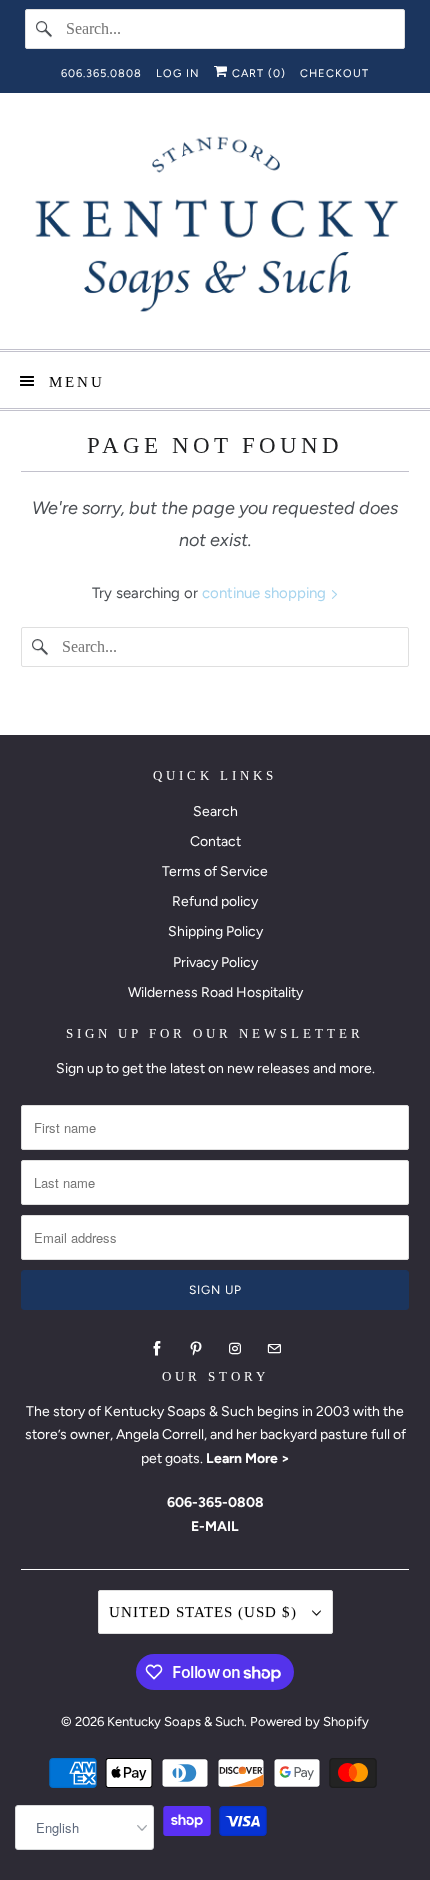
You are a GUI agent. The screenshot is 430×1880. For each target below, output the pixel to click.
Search (215, 811)
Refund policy (215, 901)
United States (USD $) (205, 1612)
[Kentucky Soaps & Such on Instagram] (235, 1349)
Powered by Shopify (309, 1721)
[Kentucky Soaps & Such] (215, 228)
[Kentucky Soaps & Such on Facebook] (157, 1349)
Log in (178, 73)
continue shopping (266, 593)
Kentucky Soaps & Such (175, 1721)
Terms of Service (215, 871)
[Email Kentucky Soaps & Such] (274, 1349)
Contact (215, 841)
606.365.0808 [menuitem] (101, 73)
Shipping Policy (215, 931)
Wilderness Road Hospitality (215, 992)
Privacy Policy (215, 962)
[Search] (45, 29)
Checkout (334, 73)
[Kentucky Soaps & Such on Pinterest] (196, 1349)
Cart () (257, 73)
